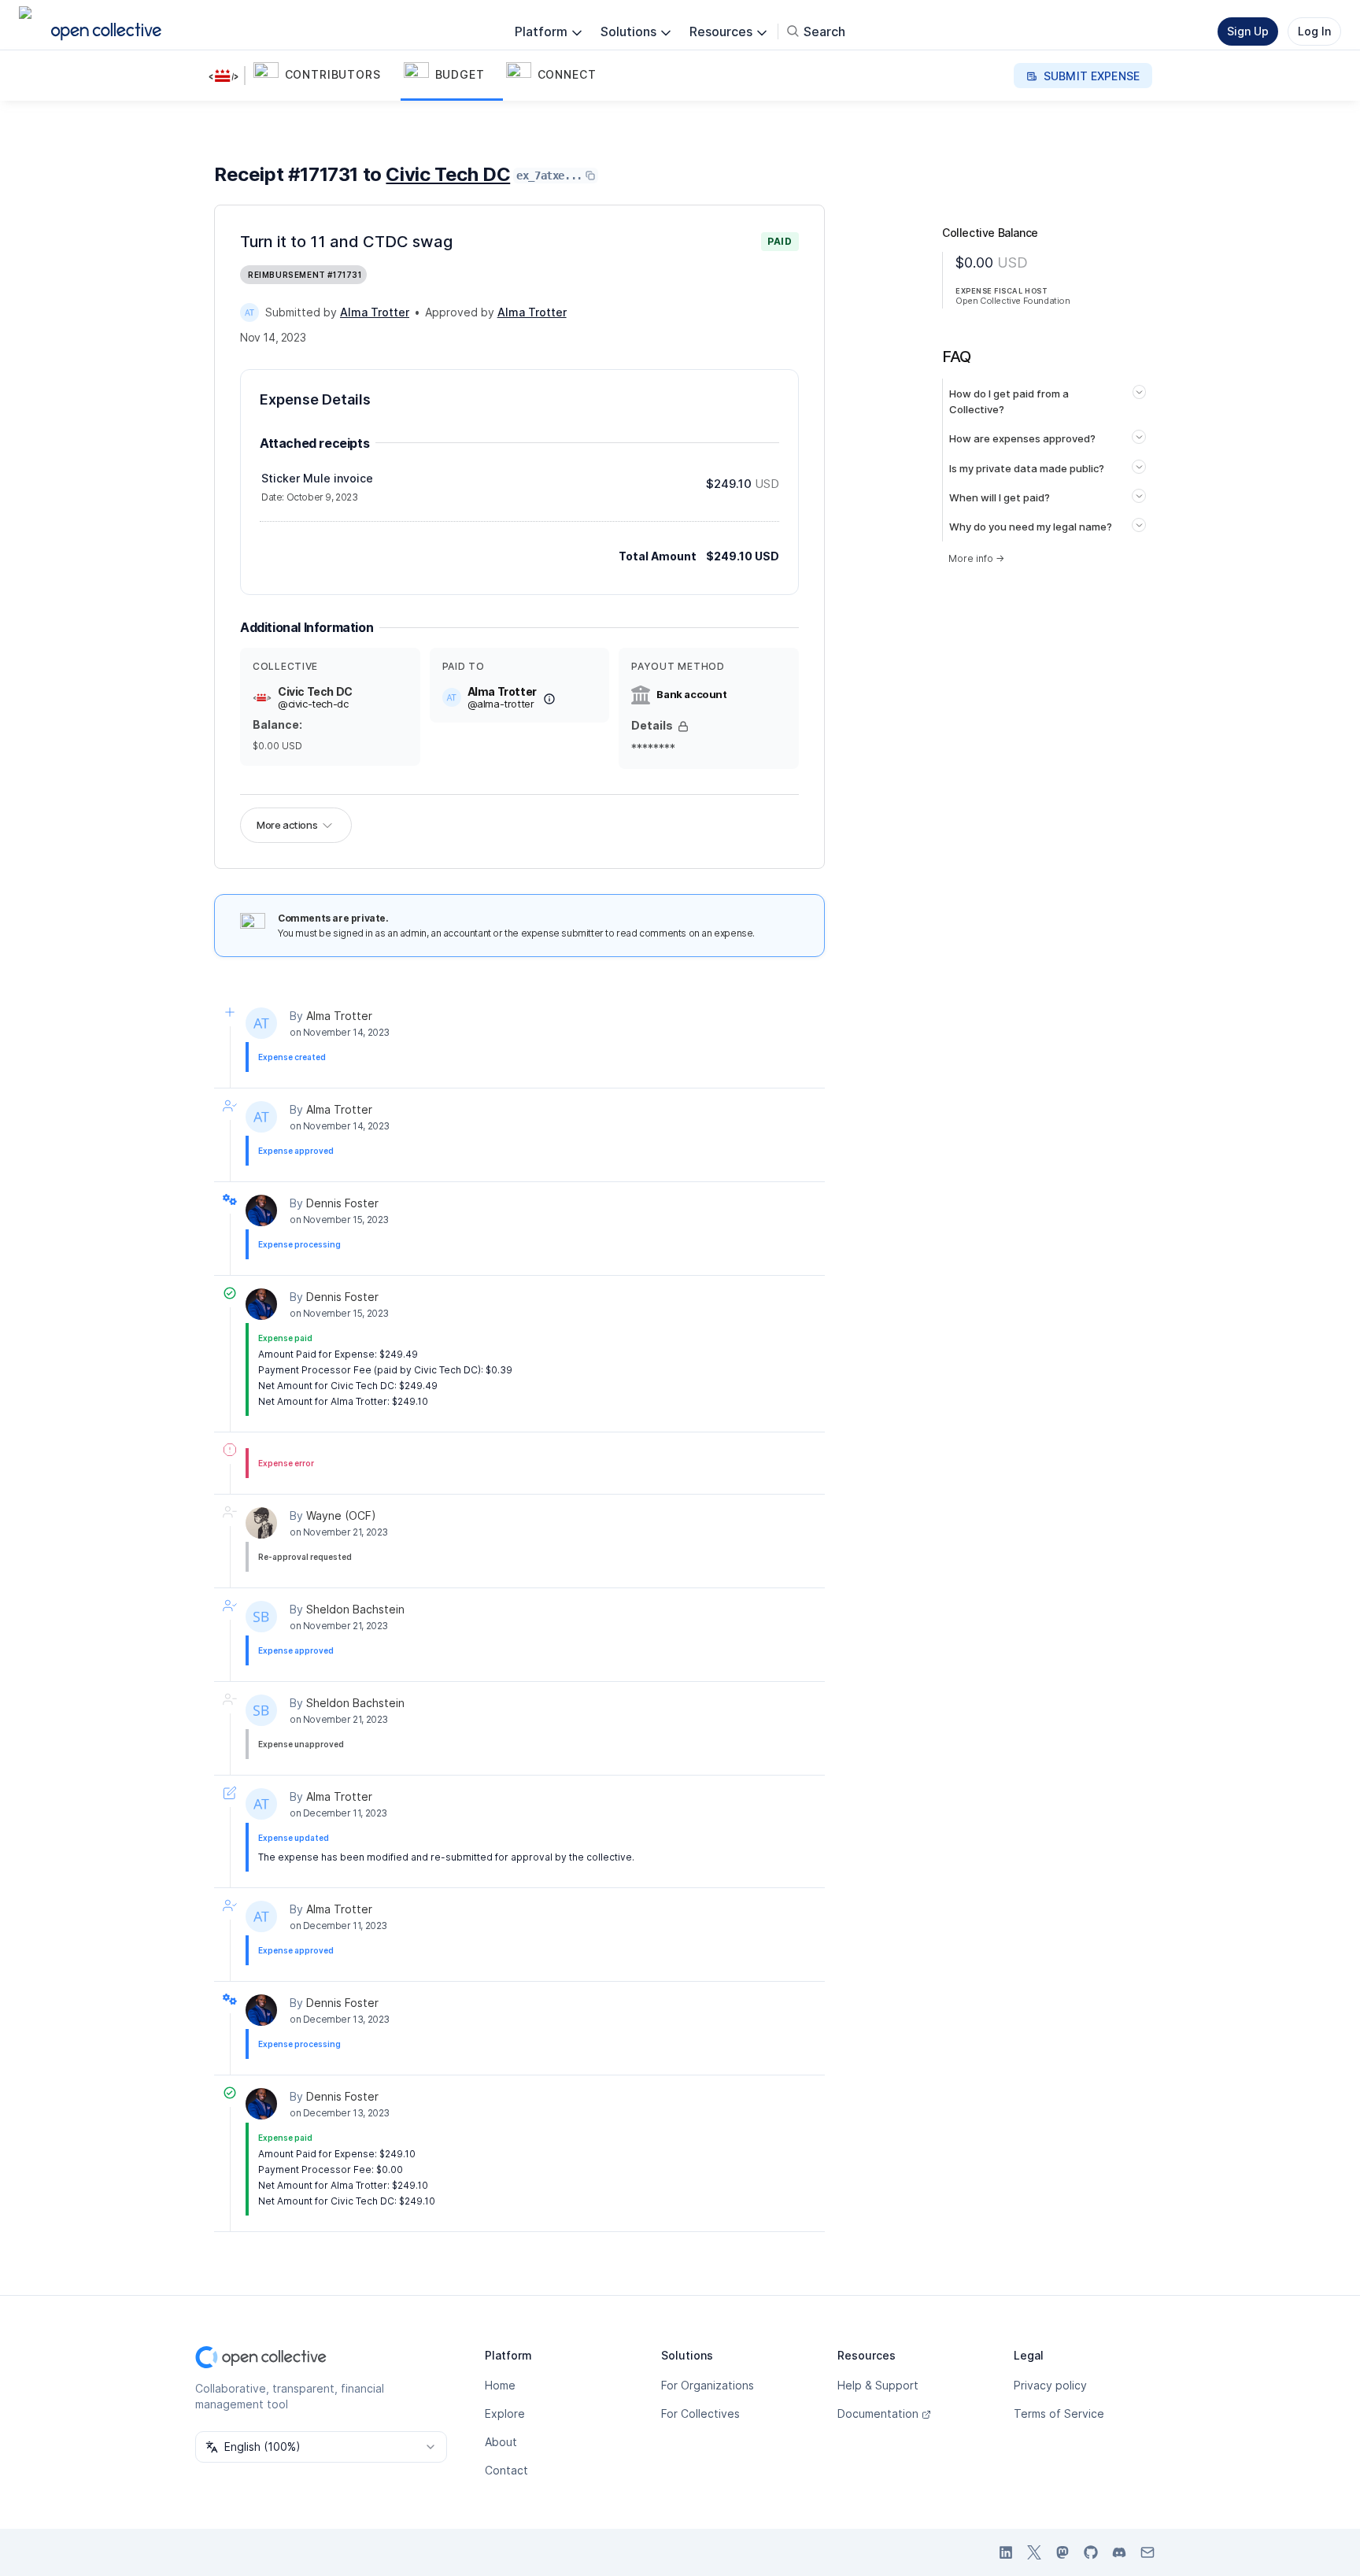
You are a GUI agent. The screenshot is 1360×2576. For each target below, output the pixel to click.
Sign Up (1248, 31)
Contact (506, 2470)
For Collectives (700, 2413)
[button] (325, 76)
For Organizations (708, 2385)
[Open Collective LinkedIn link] (1006, 2552)
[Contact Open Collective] (1147, 2552)
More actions (287, 825)
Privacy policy (1050, 2385)
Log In (1314, 31)
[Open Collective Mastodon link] (1062, 2552)
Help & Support (878, 2385)
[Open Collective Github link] (1091, 2552)
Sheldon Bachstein (355, 1609)
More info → (976, 558)
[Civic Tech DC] (227, 76)
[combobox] (321, 2447)
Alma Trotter (339, 1016)
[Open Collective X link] (1034, 2552)
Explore (505, 2413)
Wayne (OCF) (341, 1515)
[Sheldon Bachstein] (261, 1617)
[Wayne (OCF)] (261, 1523)
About (501, 2442)
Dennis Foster (342, 1203)
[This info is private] (683, 726)
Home (500, 2385)
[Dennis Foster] (261, 1210)
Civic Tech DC (448, 174)
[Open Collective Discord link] (1119, 2552)
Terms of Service (1059, 2413)
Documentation (878, 2413)
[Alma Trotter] (249, 312)
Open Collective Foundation (1013, 301)
